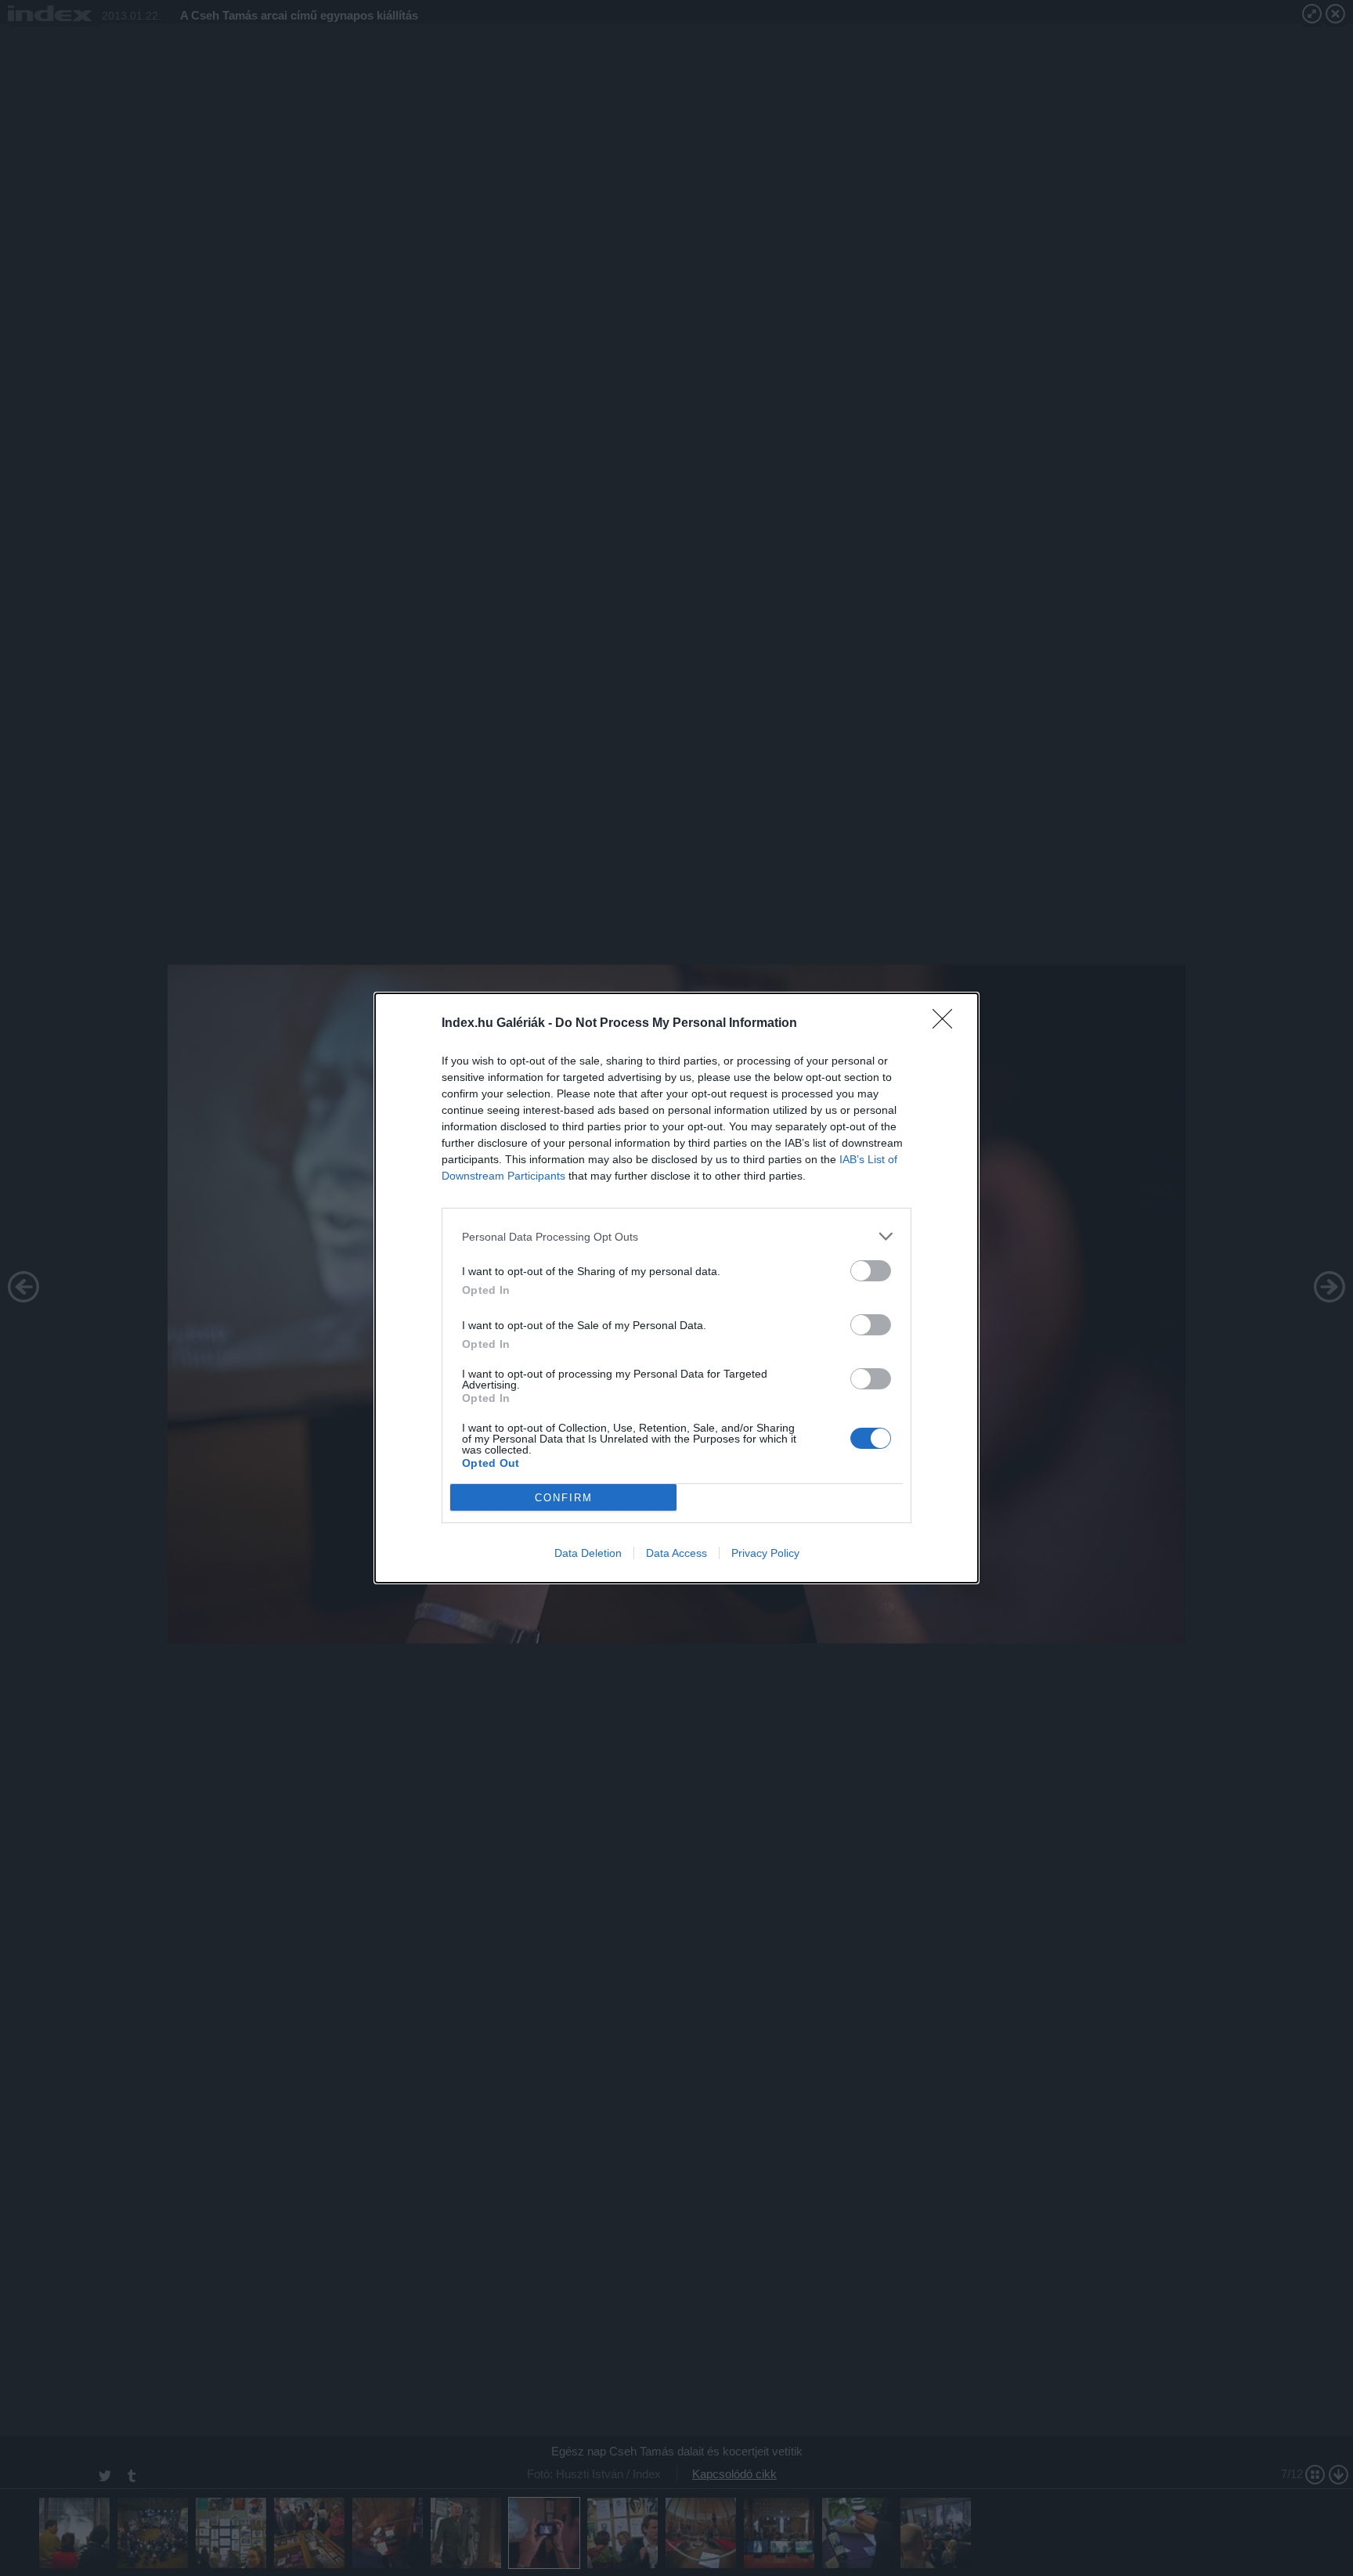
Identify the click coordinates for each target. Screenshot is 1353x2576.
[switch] (871, 1271)
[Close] (947, 1024)
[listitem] (676, 1236)
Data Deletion (588, 1553)
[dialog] (676, 1288)
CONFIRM (564, 1498)
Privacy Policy (765, 1553)
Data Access (676, 1553)
